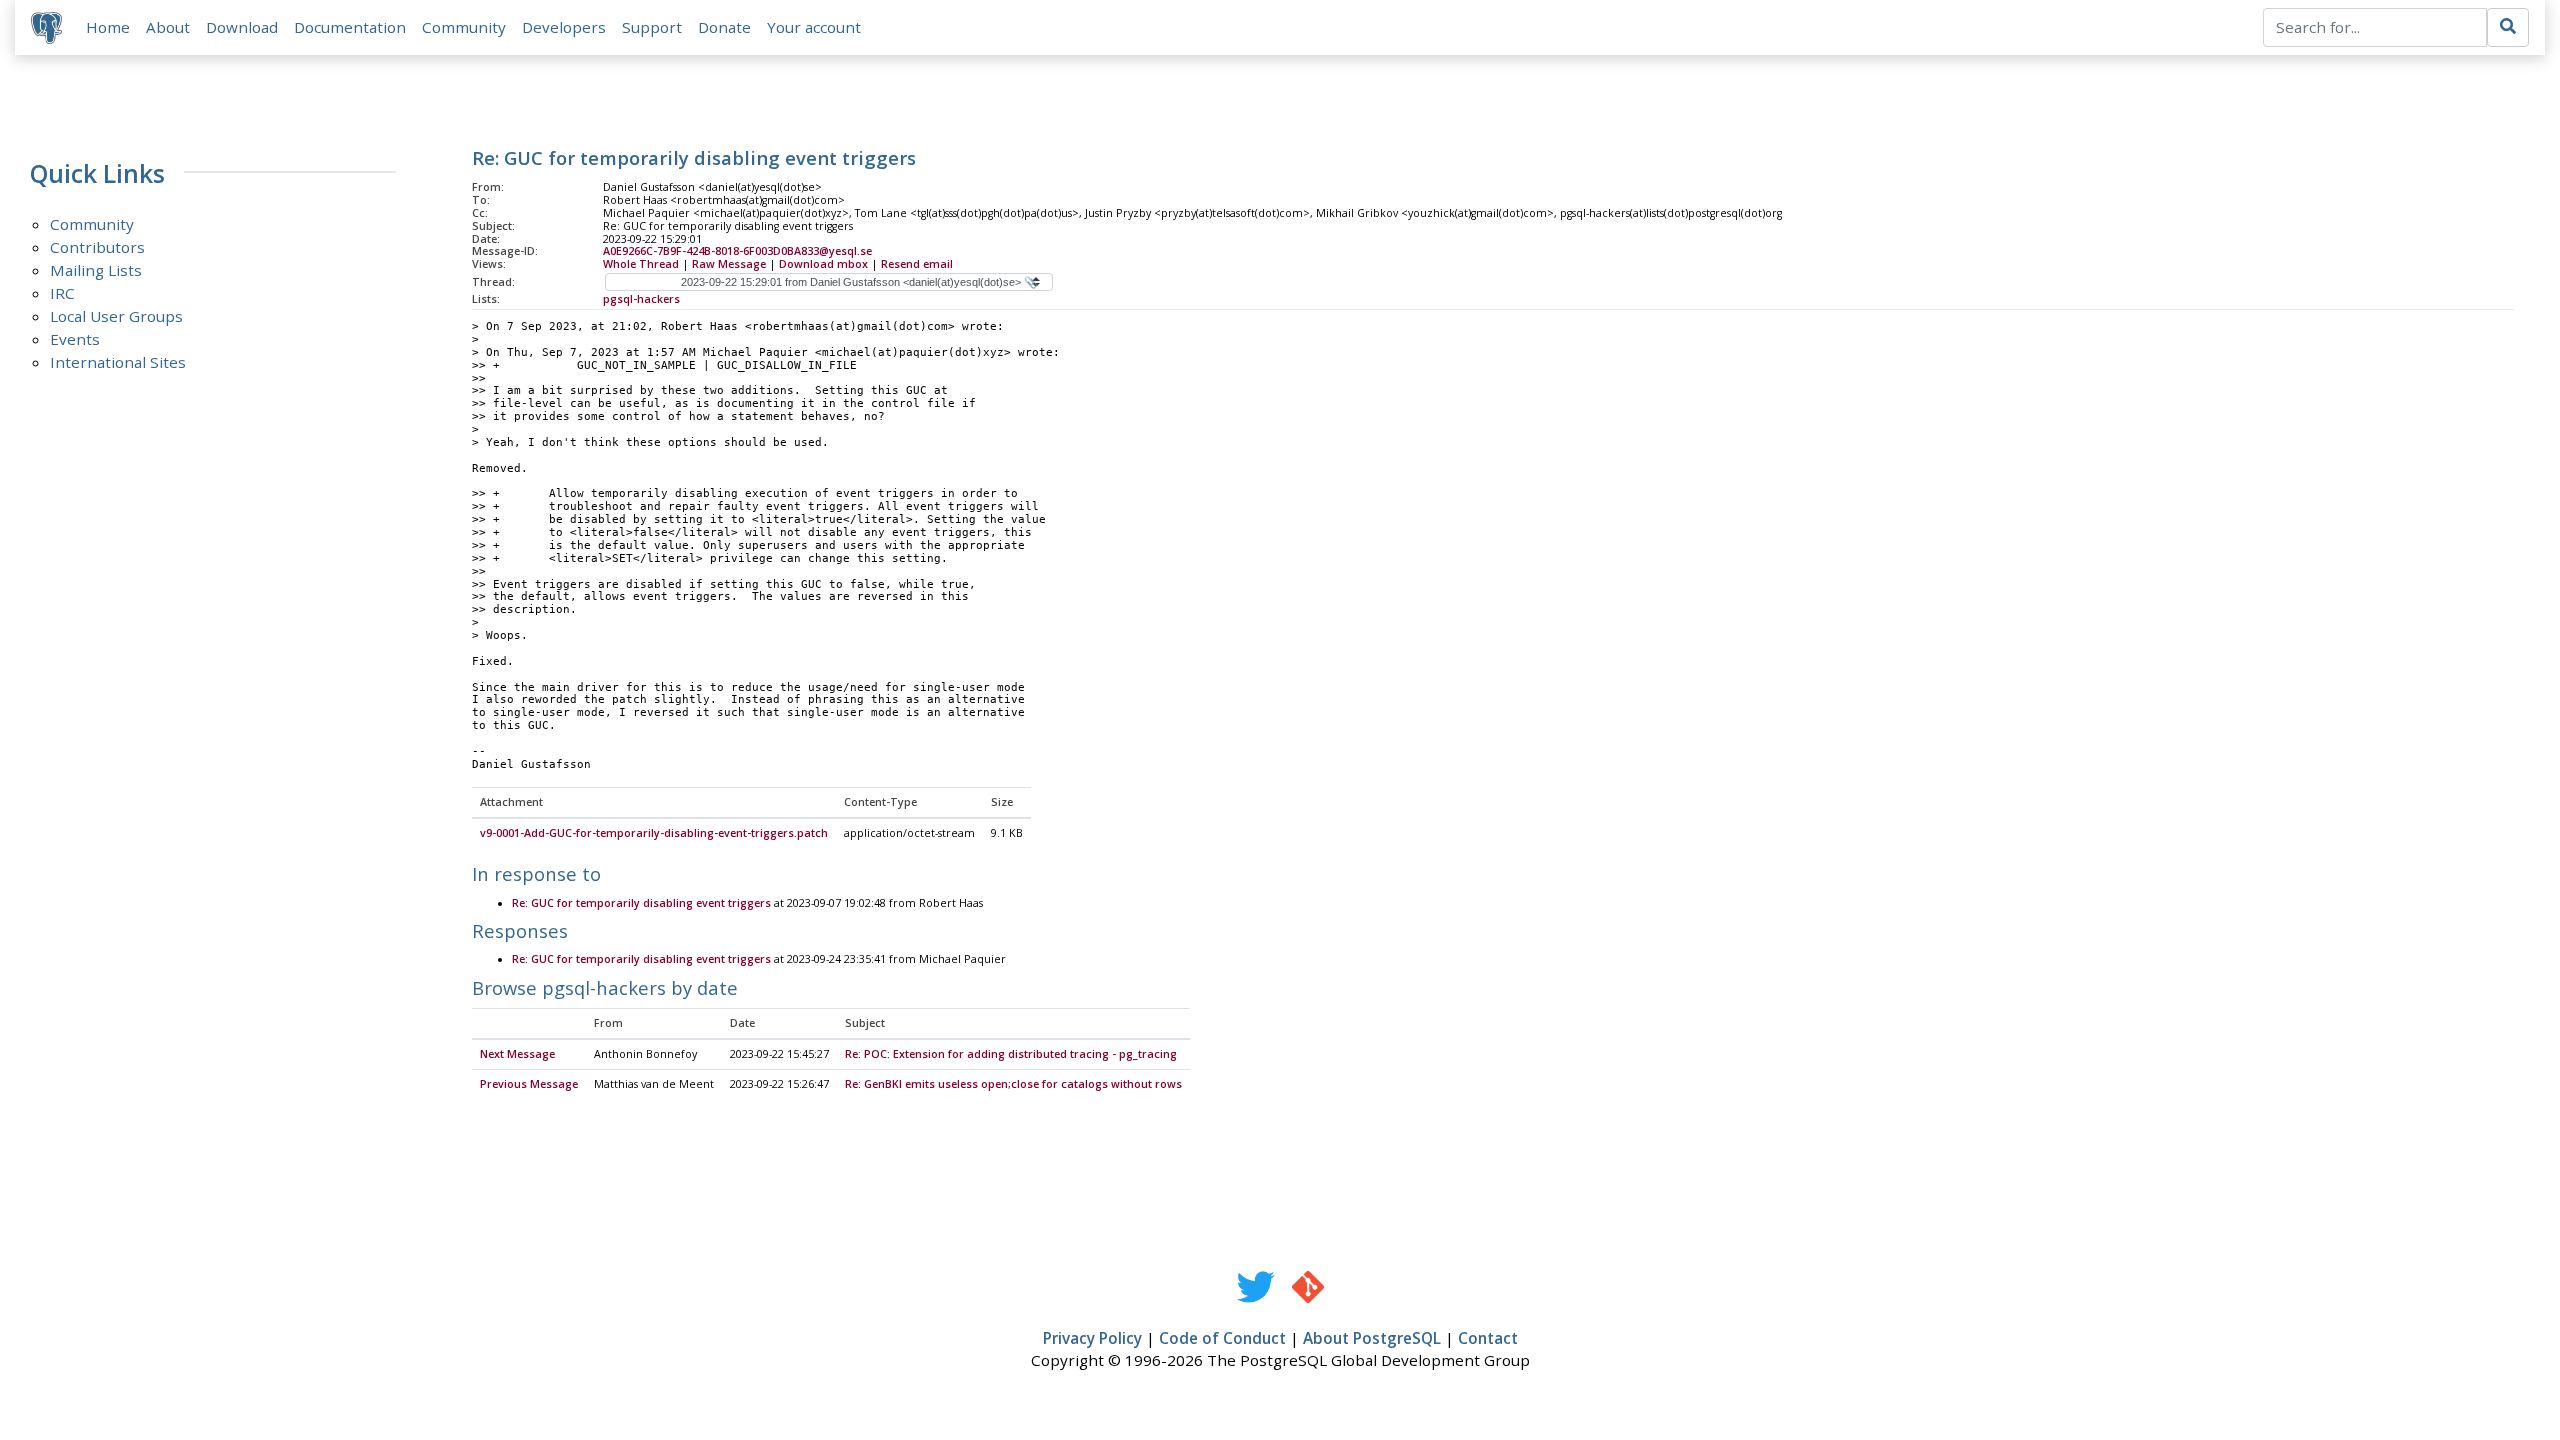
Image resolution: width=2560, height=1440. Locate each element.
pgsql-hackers (641, 299)
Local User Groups (116, 316)
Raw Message (729, 264)
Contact (1488, 1338)
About (168, 27)
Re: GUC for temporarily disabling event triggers (641, 903)
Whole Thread (641, 264)
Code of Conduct (1222, 1338)
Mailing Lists (96, 270)
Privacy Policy (1092, 1338)
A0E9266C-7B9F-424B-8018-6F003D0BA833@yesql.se (737, 251)
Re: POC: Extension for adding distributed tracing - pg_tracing (1011, 1054)
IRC (62, 293)
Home (108, 27)
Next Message (517, 1054)
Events (75, 339)
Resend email (917, 264)
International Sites (118, 362)
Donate (724, 27)
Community (464, 27)
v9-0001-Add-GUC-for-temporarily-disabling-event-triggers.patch (654, 833)
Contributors (97, 247)
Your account (814, 27)
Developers (564, 27)
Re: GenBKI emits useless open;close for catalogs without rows (1013, 1084)
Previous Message (529, 1084)
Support (652, 27)
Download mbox (823, 264)
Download (242, 27)
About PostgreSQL (1372, 1338)
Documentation (350, 27)
